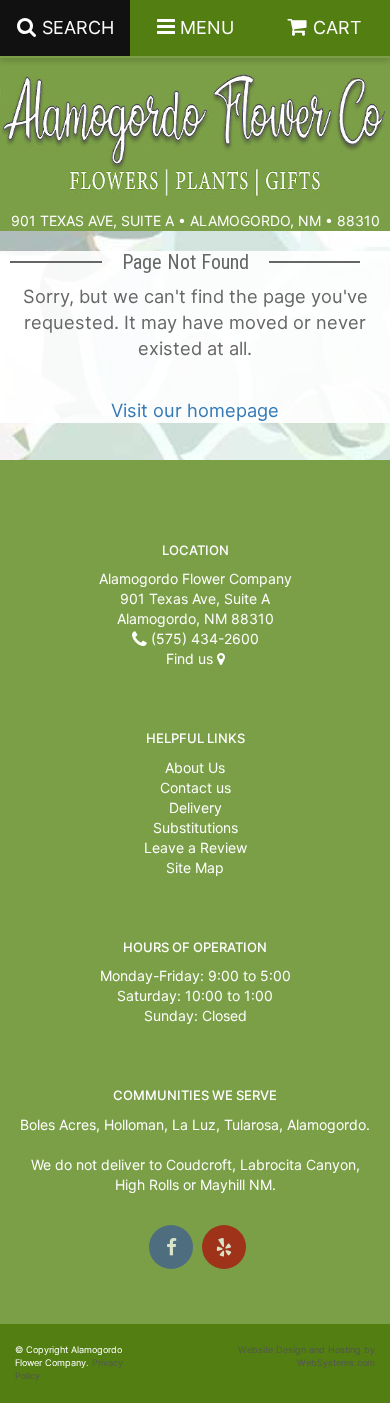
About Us (195, 767)
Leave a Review (195, 847)
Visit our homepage (195, 410)
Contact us (195, 787)
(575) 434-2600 (203, 638)
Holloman (134, 1124)
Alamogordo (326, 1124)
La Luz (194, 1124)
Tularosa (251, 1124)
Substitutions (195, 827)
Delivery (195, 807)
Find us (191, 658)
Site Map (195, 867)
